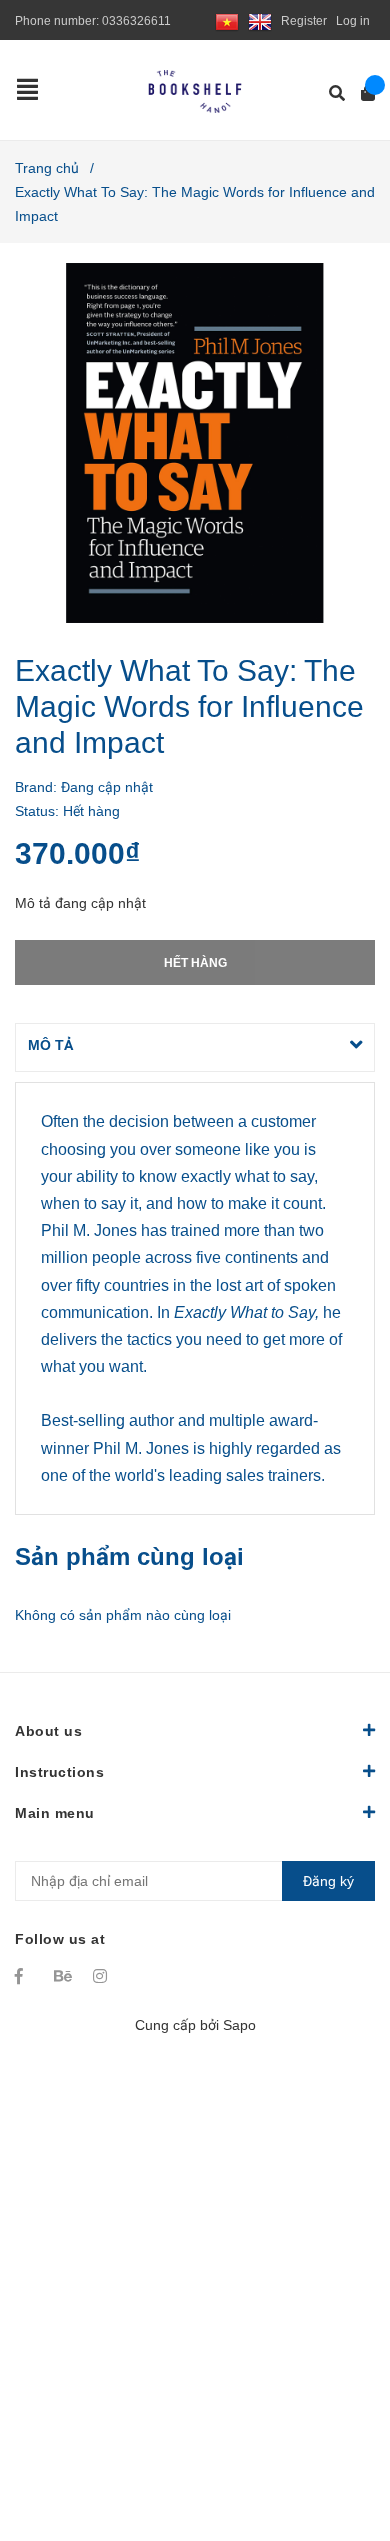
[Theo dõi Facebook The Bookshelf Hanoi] (25, 1976)
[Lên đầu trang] (335, 2443)
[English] (260, 21)
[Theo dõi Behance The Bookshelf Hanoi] (64, 1976)
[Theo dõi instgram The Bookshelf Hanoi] (103, 1976)
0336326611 (136, 21)
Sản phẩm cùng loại (129, 1556)
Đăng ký (328, 1881)
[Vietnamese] (227, 21)
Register (304, 21)
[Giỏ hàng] (361, 93)
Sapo (239, 2025)
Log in (353, 21)
